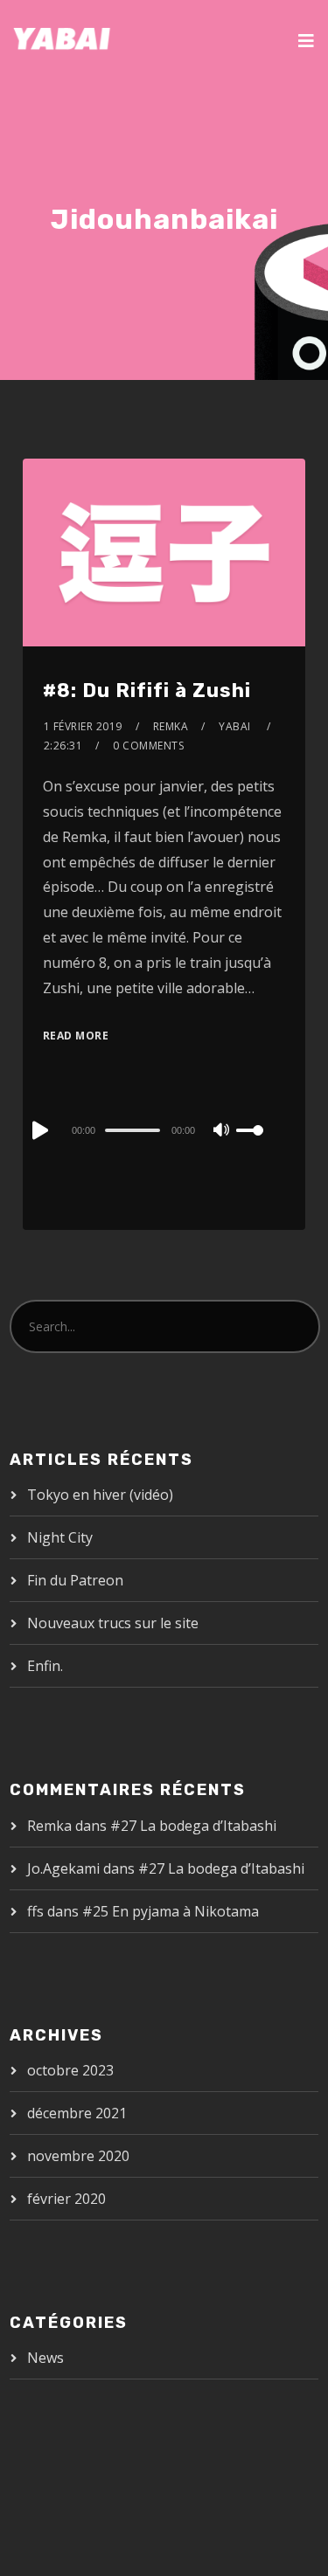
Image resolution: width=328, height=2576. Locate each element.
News (45, 2358)
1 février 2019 (83, 726)
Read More (76, 1036)
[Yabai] (62, 39)
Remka (171, 726)
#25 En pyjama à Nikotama (171, 1911)
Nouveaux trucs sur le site (113, 1623)
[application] (164, 1129)
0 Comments (148, 746)
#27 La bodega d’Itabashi (193, 1826)
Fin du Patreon (75, 1580)
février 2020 (66, 2199)
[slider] (261, 1144)
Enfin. (45, 1666)
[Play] (38, 1130)
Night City (60, 1537)
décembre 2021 (77, 2113)
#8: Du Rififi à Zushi (147, 691)
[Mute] (222, 1131)
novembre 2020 (78, 2156)
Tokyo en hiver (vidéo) (100, 1495)
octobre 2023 (70, 2070)
